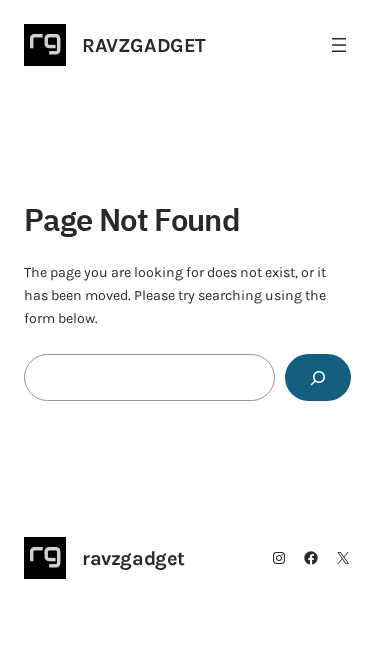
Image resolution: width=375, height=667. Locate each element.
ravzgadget (144, 45)
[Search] (318, 377)
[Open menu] (339, 45)
